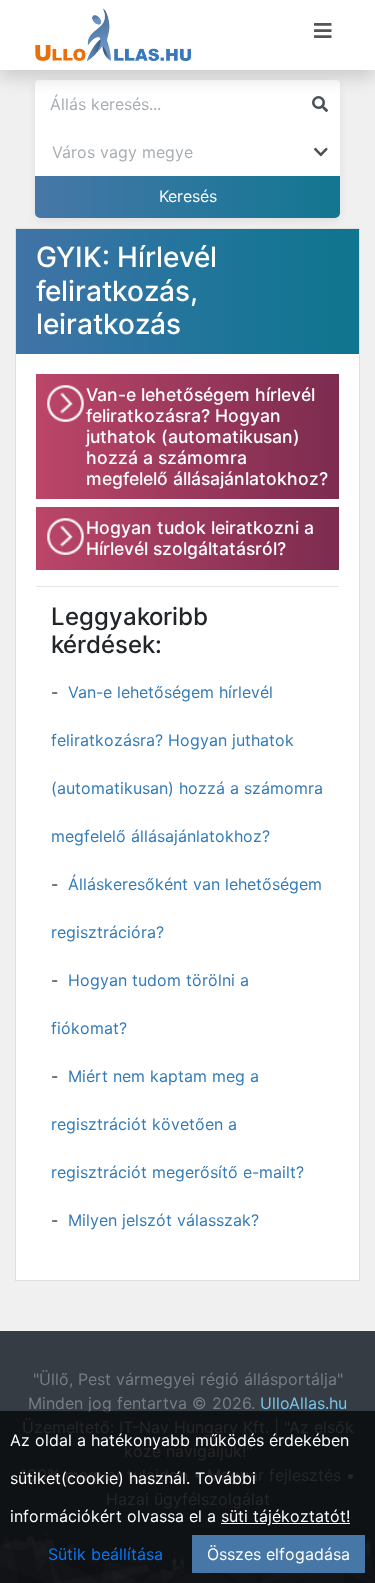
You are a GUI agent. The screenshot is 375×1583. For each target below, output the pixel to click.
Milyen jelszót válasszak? (163, 1220)
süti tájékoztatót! (285, 1516)
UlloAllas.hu (303, 1403)
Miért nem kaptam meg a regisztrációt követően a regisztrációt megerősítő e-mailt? (177, 1124)
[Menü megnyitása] (323, 31)
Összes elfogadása (278, 1554)
